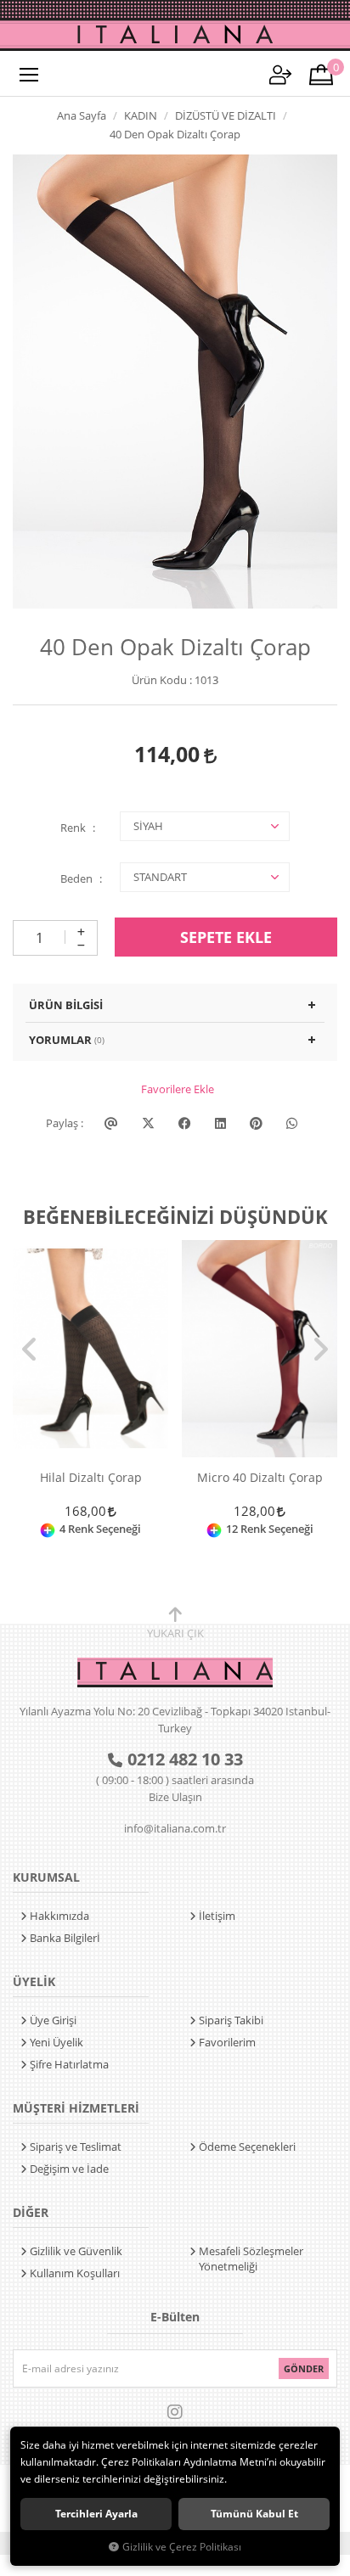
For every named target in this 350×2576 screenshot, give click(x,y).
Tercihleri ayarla (96, 2514)
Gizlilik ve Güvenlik (76, 2251)
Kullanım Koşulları (75, 2273)
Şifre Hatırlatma (69, 2064)
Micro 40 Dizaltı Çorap (260, 1478)
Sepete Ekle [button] (226, 937)
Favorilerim (227, 2042)
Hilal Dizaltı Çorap (91, 1478)
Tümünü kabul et (254, 2514)
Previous (30, 1350)
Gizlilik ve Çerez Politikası (182, 2546)
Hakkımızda (59, 1916)
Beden (76, 878)
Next (320, 1350)
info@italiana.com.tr (175, 1828)
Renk (73, 828)
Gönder (304, 2368)
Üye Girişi (53, 2020)
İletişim (217, 1916)
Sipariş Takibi (231, 2020)
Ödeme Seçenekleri (247, 2147)
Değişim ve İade (69, 2169)
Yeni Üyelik (56, 2042)
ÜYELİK (34, 1981)
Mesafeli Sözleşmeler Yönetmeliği (251, 2259)
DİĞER (31, 2212)
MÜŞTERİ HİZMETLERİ (76, 2108)
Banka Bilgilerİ (65, 1938)
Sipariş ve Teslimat (76, 2147)
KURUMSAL (46, 1877)
